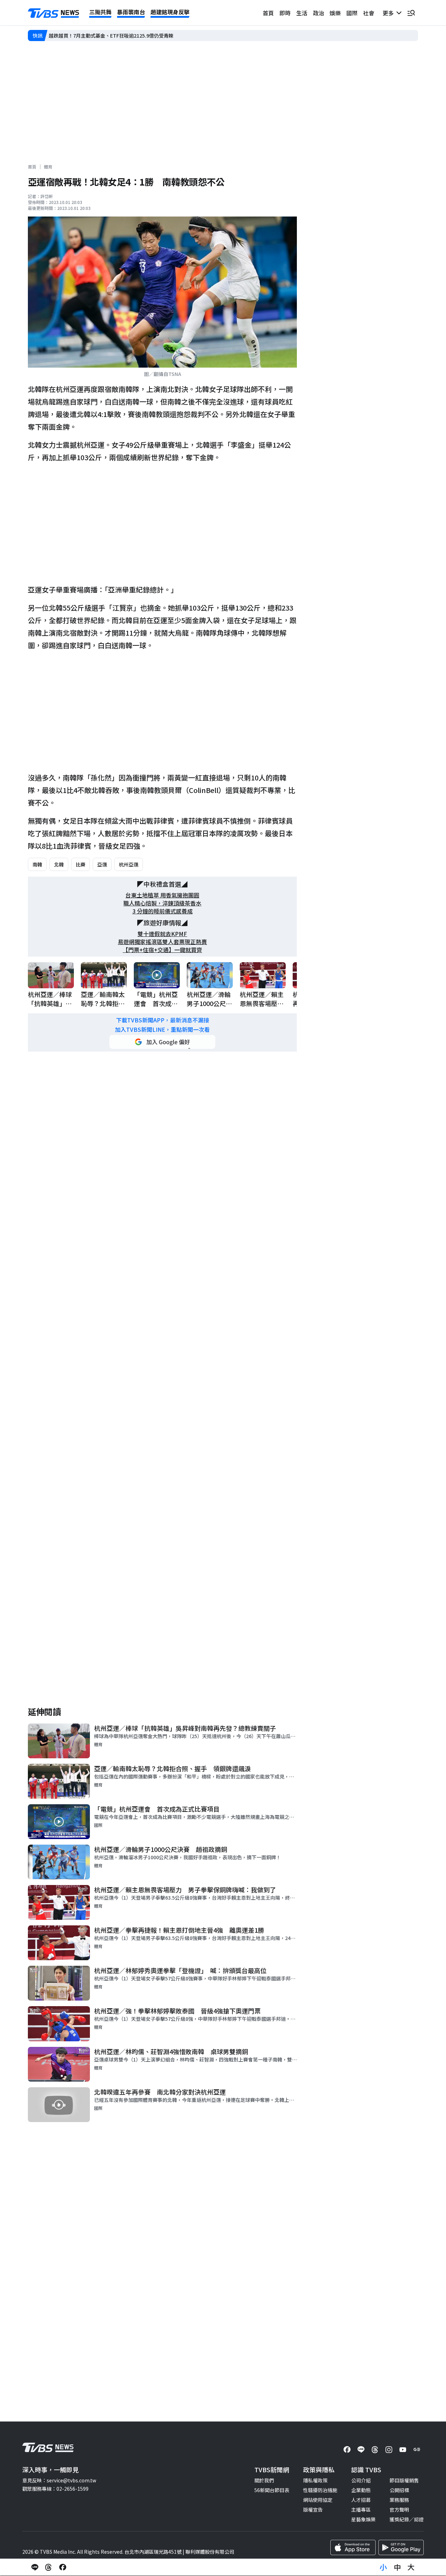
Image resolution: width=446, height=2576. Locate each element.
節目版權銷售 (404, 2480)
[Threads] (375, 2450)
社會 (369, 13)
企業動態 (361, 2490)
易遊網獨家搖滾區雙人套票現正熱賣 (162, 942)
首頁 (268, 13)
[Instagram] (389, 2450)
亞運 (102, 864)
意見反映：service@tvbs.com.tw (59, 2480)
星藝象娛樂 (363, 2519)
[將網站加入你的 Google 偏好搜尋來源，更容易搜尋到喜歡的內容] (162, 1042)
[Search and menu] (411, 13)
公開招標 (399, 2490)
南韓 (37, 864)
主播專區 (361, 2510)
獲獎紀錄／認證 (407, 2519)
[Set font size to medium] (397, 2567)
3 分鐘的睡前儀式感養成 (163, 911)
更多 (390, 13)
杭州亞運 (129, 864)
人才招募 (361, 2500)
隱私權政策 (315, 2480)
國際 (352, 13)
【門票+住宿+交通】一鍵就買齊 (162, 950)
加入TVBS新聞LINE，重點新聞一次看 (162, 1030)
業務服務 (399, 2500)
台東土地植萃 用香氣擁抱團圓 (162, 895)
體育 (48, 167)
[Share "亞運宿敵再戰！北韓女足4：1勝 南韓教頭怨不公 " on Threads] (49, 2567)
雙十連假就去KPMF (162, 934)
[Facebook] (347, 2450)
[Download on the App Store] (353, 2547)
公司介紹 (361, 2480)
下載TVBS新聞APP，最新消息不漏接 (163, 1020)
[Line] (361, 2450)
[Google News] (417, 2450)
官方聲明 (399, 2510)
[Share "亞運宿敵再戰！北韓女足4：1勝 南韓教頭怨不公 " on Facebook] (63, 2567)
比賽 (80, 864)
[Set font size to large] (411, 2567)
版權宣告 (313, 2510)
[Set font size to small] (383, 2567)
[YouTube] (403, 2450)
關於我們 (264, 2480)
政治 (318, 13)
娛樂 (335, 13)
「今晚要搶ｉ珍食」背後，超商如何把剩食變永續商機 (107, 36)
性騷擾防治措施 (320, 2490)
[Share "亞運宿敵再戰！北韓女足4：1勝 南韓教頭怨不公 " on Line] (35, 2567)
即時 (285, 13)
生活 (302, 13)
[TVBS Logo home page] (54, 13)
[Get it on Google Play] (401, 2547)
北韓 (59, 864)
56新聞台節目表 (272, 2490)
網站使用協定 (318, 2500)
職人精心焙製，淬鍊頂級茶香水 (162, 903)
